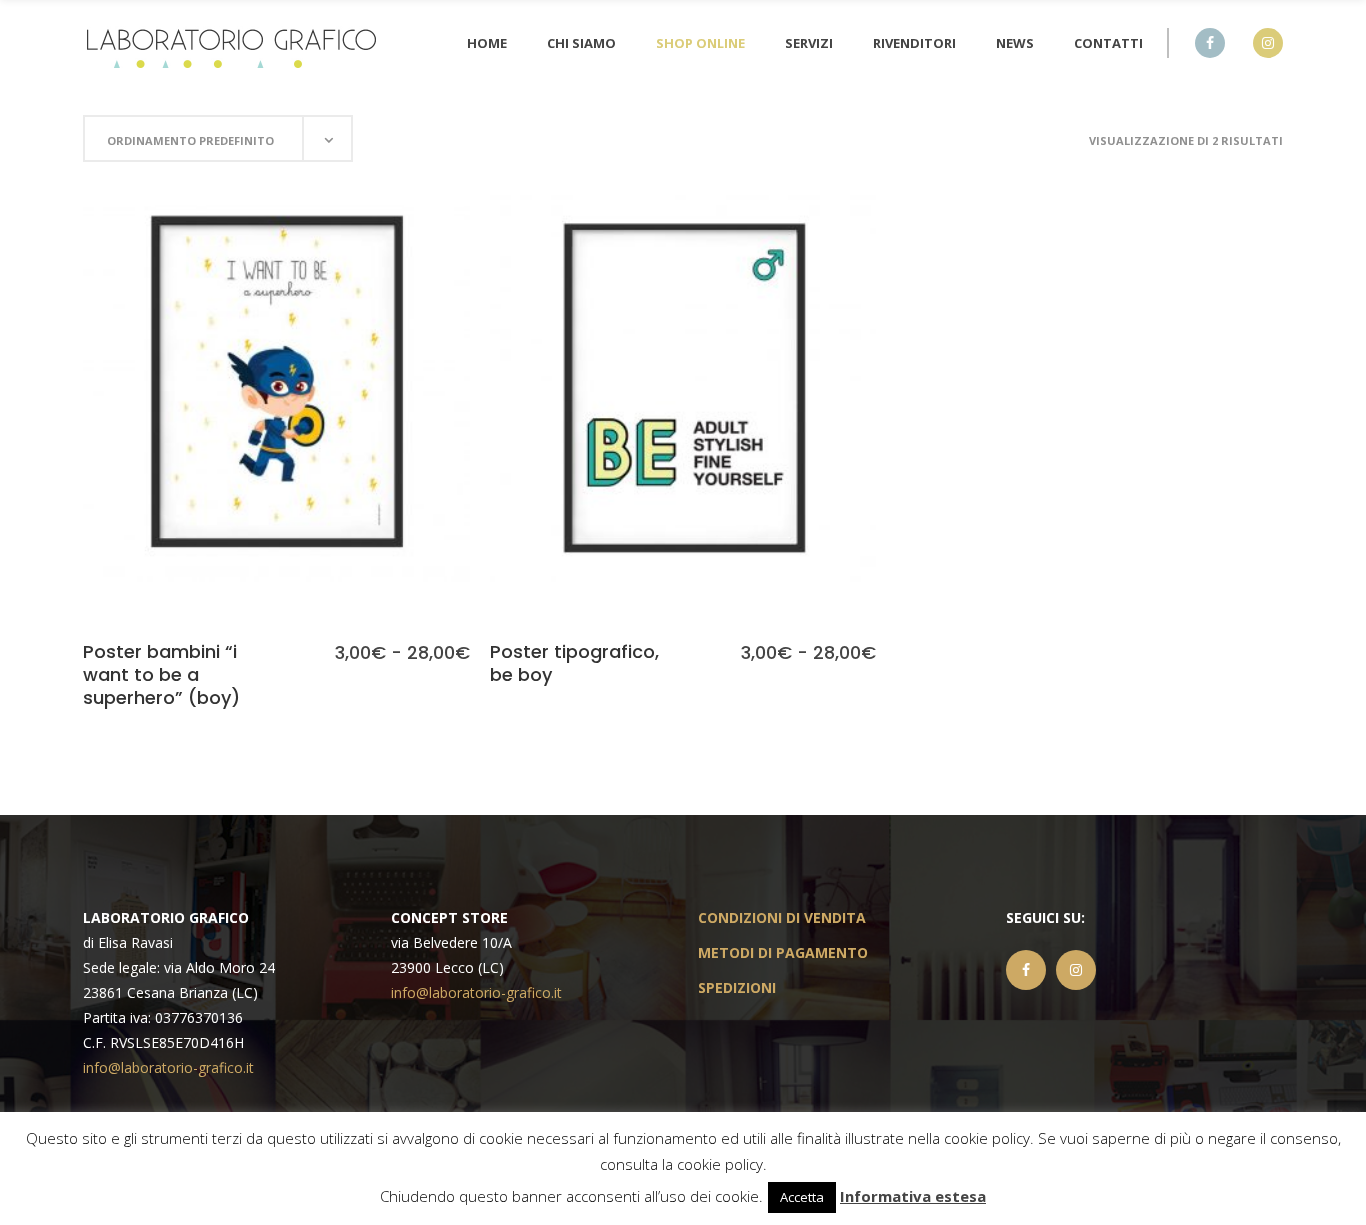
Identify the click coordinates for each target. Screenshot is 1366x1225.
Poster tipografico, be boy (574, 663)
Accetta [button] (802, 1197)
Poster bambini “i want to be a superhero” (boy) (161, 675)
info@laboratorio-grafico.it (168, 1067)
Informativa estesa (913, 1196)
